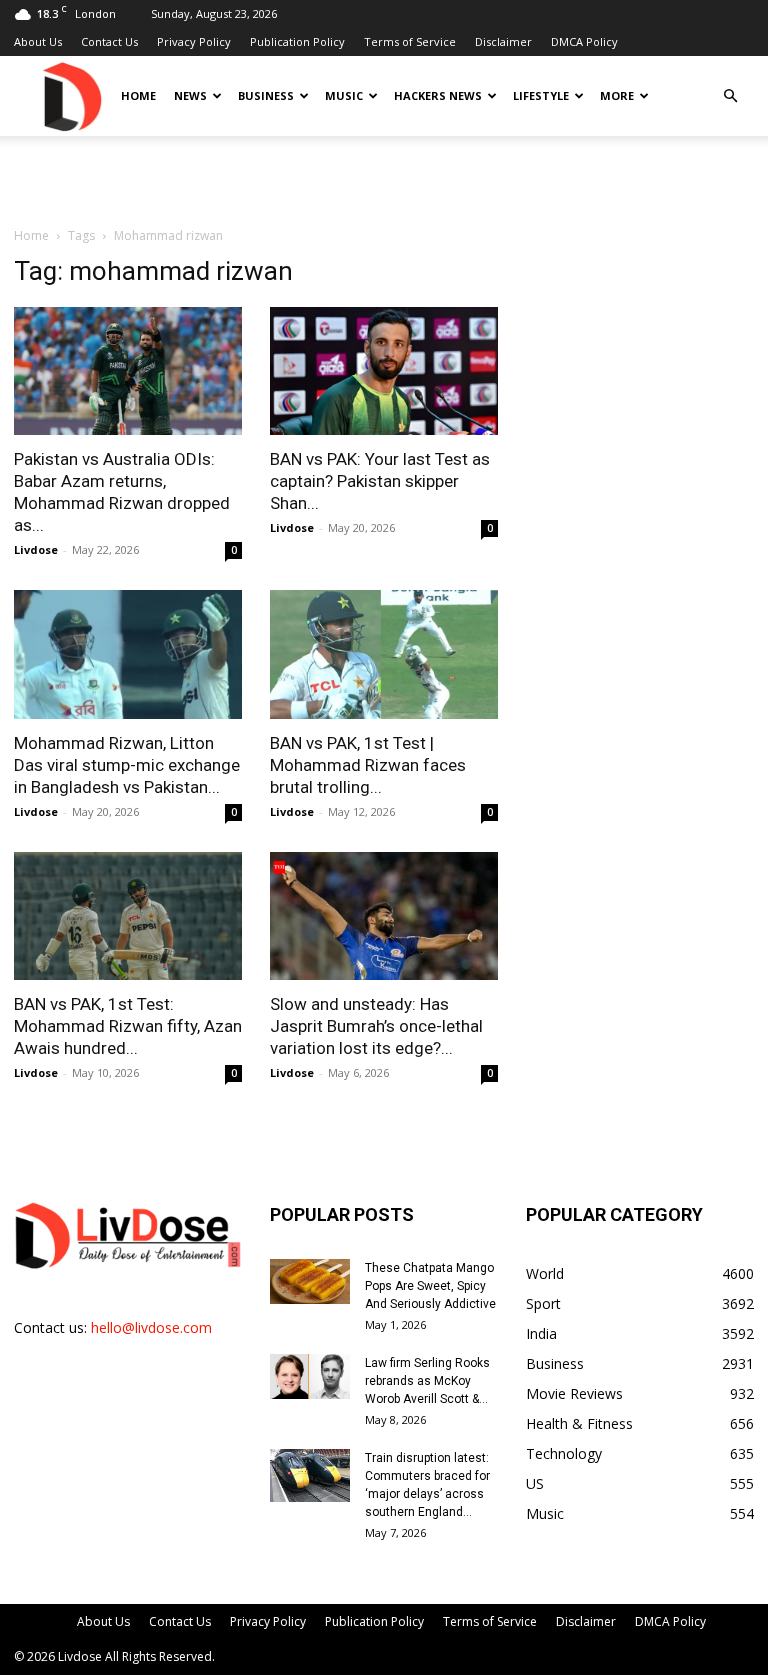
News (190, 95)
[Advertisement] (384, 180)
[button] (730, 96)
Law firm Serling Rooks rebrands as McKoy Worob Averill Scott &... (427, 1381)
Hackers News (438, 95)
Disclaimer (503, 41)
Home (138, 95)
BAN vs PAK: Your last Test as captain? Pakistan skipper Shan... (380, 481)
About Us (38, 41)
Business (266, 95)
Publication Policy (297, 41)
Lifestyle (541, 95)
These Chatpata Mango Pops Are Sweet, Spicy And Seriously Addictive (430, 1286)
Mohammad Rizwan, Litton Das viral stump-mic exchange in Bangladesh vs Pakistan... (127, 765)
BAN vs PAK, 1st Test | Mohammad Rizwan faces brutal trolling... (368, 765)
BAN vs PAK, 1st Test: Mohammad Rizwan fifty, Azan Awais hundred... (128, 1026)
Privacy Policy (194, 41)
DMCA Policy (584, 41)
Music (344, 95)
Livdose (36, 549)
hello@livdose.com (151, 1327)
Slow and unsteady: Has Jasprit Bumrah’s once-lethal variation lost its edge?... (376, 1026)
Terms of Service (410, 41)
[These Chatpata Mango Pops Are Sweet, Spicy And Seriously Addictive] (310, 1281)
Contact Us (109, 41)
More (617, 95)
